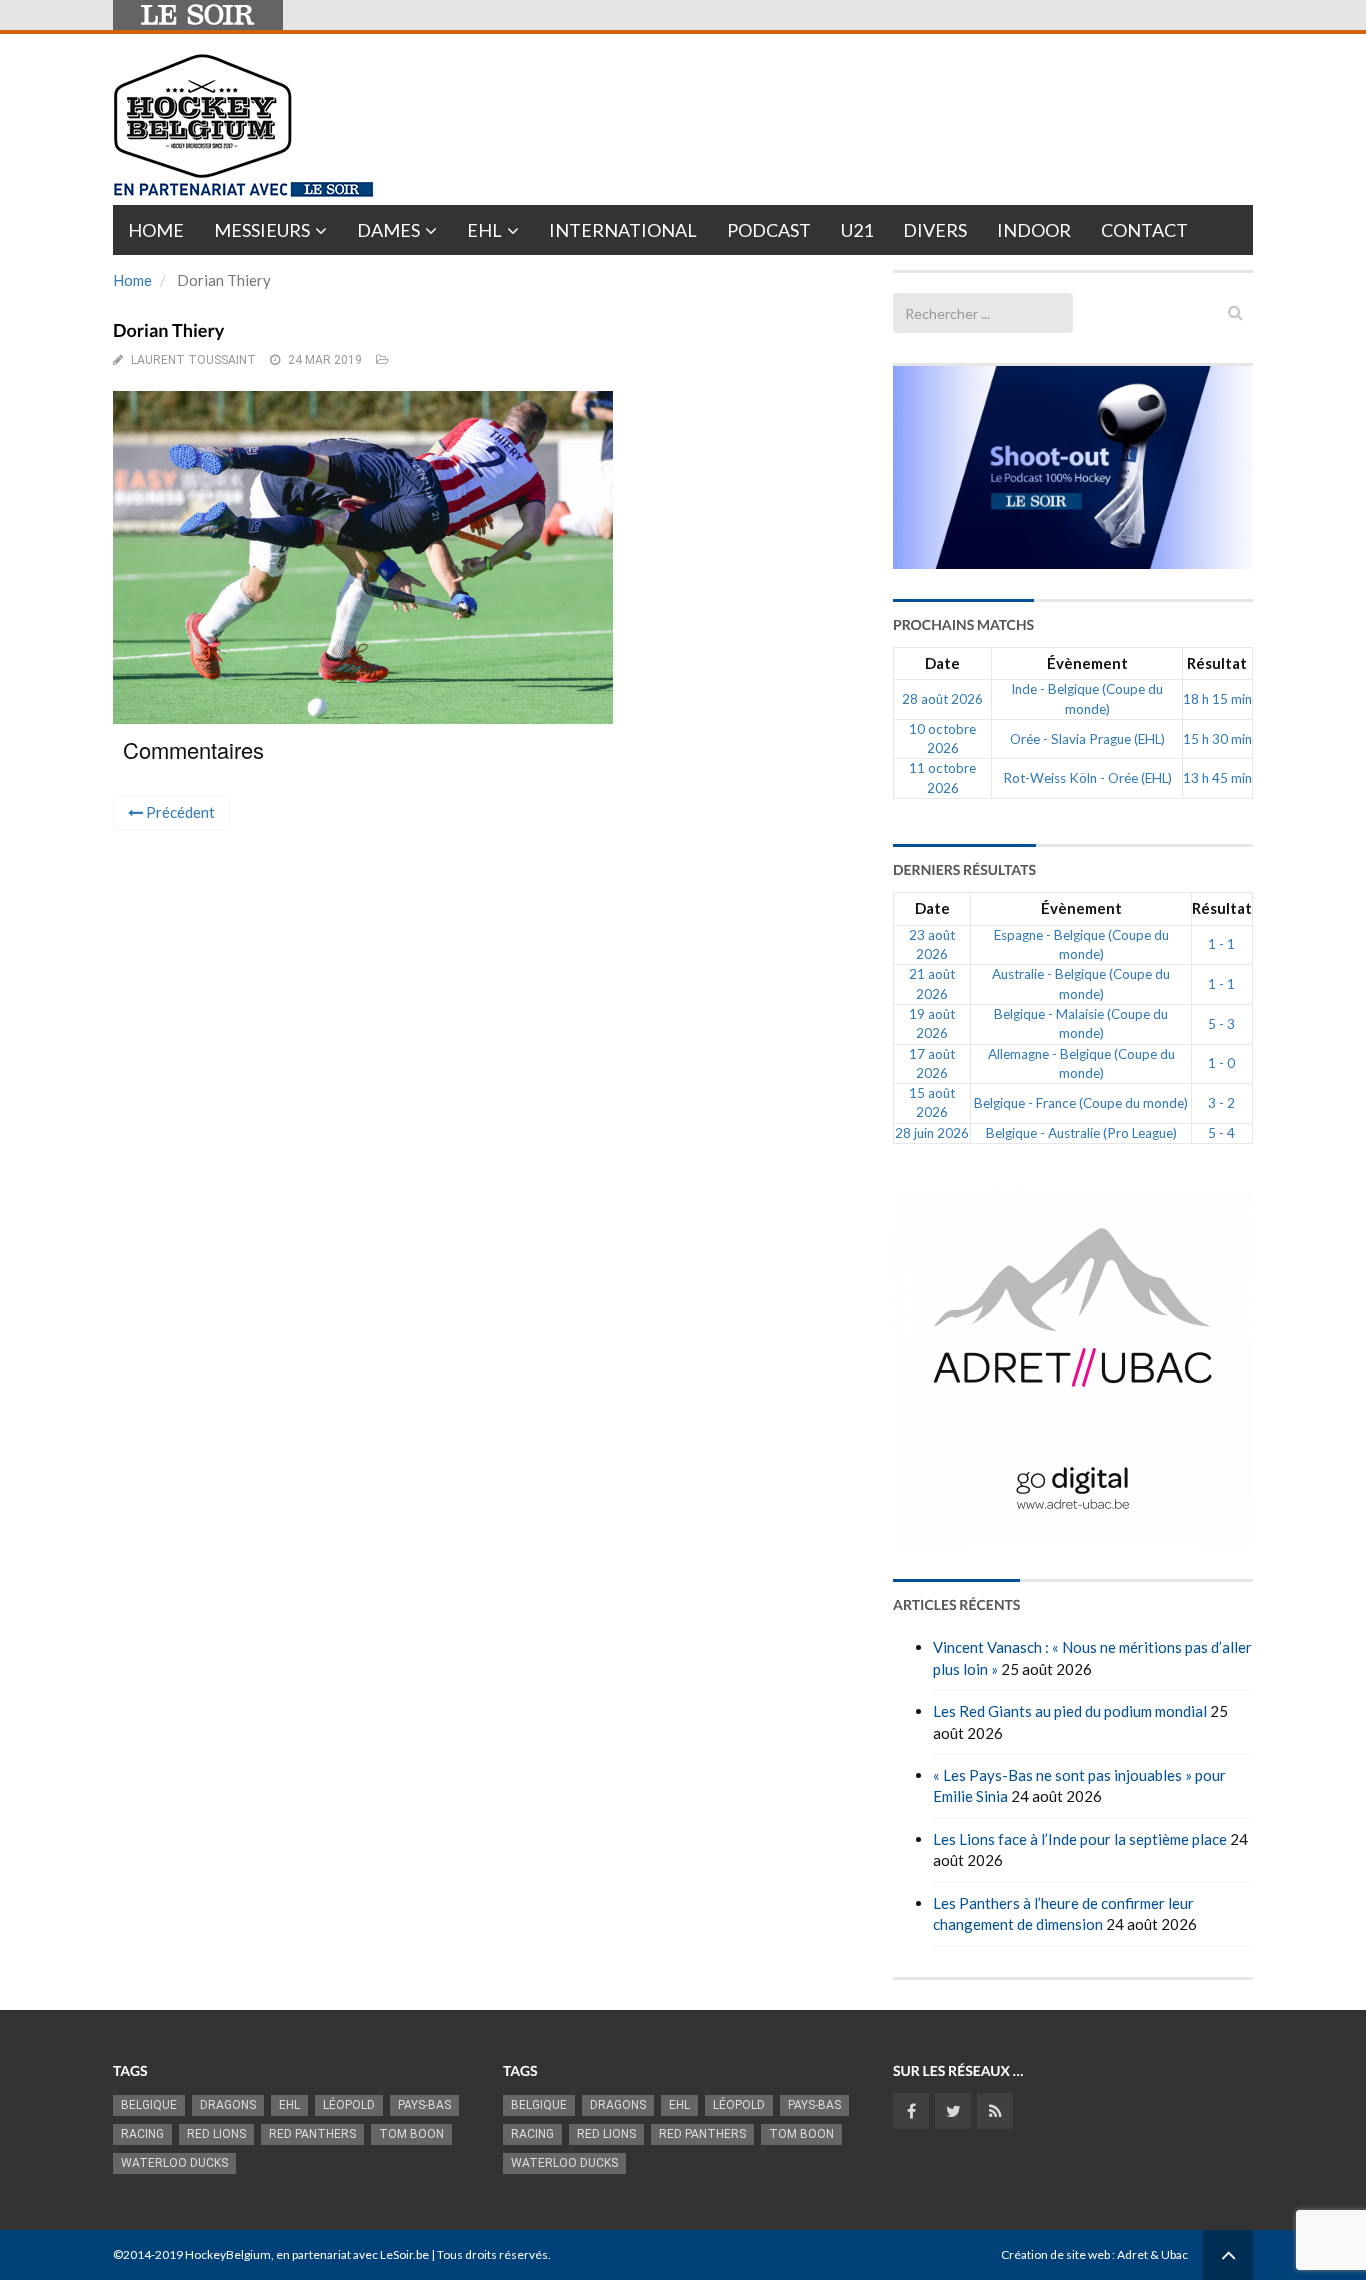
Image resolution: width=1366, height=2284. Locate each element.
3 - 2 (1221, 1103)
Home (156, 230)
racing (142, 2134)
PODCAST (769, 230)
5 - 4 (1221, 1133)
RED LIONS (216, 2134)
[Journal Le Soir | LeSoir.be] (198, 15)
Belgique (149, 2105)
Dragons (228, 2105)
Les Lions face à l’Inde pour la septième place (1080, 1839)
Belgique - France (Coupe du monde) (1081, 1103)
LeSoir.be (404, 2254)
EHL (484, 230)
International (623, 230)
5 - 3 (1221, 1024)
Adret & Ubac (1152, 2254)
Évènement (1087, 663)
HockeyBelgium (228, 2254)
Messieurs (262, 230)
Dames (388, 230)
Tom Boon (411, 2134)
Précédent (179, 812)
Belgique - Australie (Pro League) (1081, 1133)
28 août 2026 (942, 699)
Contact (1144, 230)
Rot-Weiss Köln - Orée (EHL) (1087, 778)
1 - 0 (1221, 1063)
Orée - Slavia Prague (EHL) (1087, 739)
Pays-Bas (424, 2105)
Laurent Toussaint (193, 360)
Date (942, 663)
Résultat (1217, 663)
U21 (857, 230)
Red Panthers (312, 2134)
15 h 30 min (1217, 739)
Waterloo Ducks (174, 2163)
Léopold (349, 2105)
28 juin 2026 (932, 1133)
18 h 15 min (1217, 699)
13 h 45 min (1217, 778)
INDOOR (1034, 230)
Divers (935, 230)
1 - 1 (1221, 944)
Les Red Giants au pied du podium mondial (1070, 1711)
